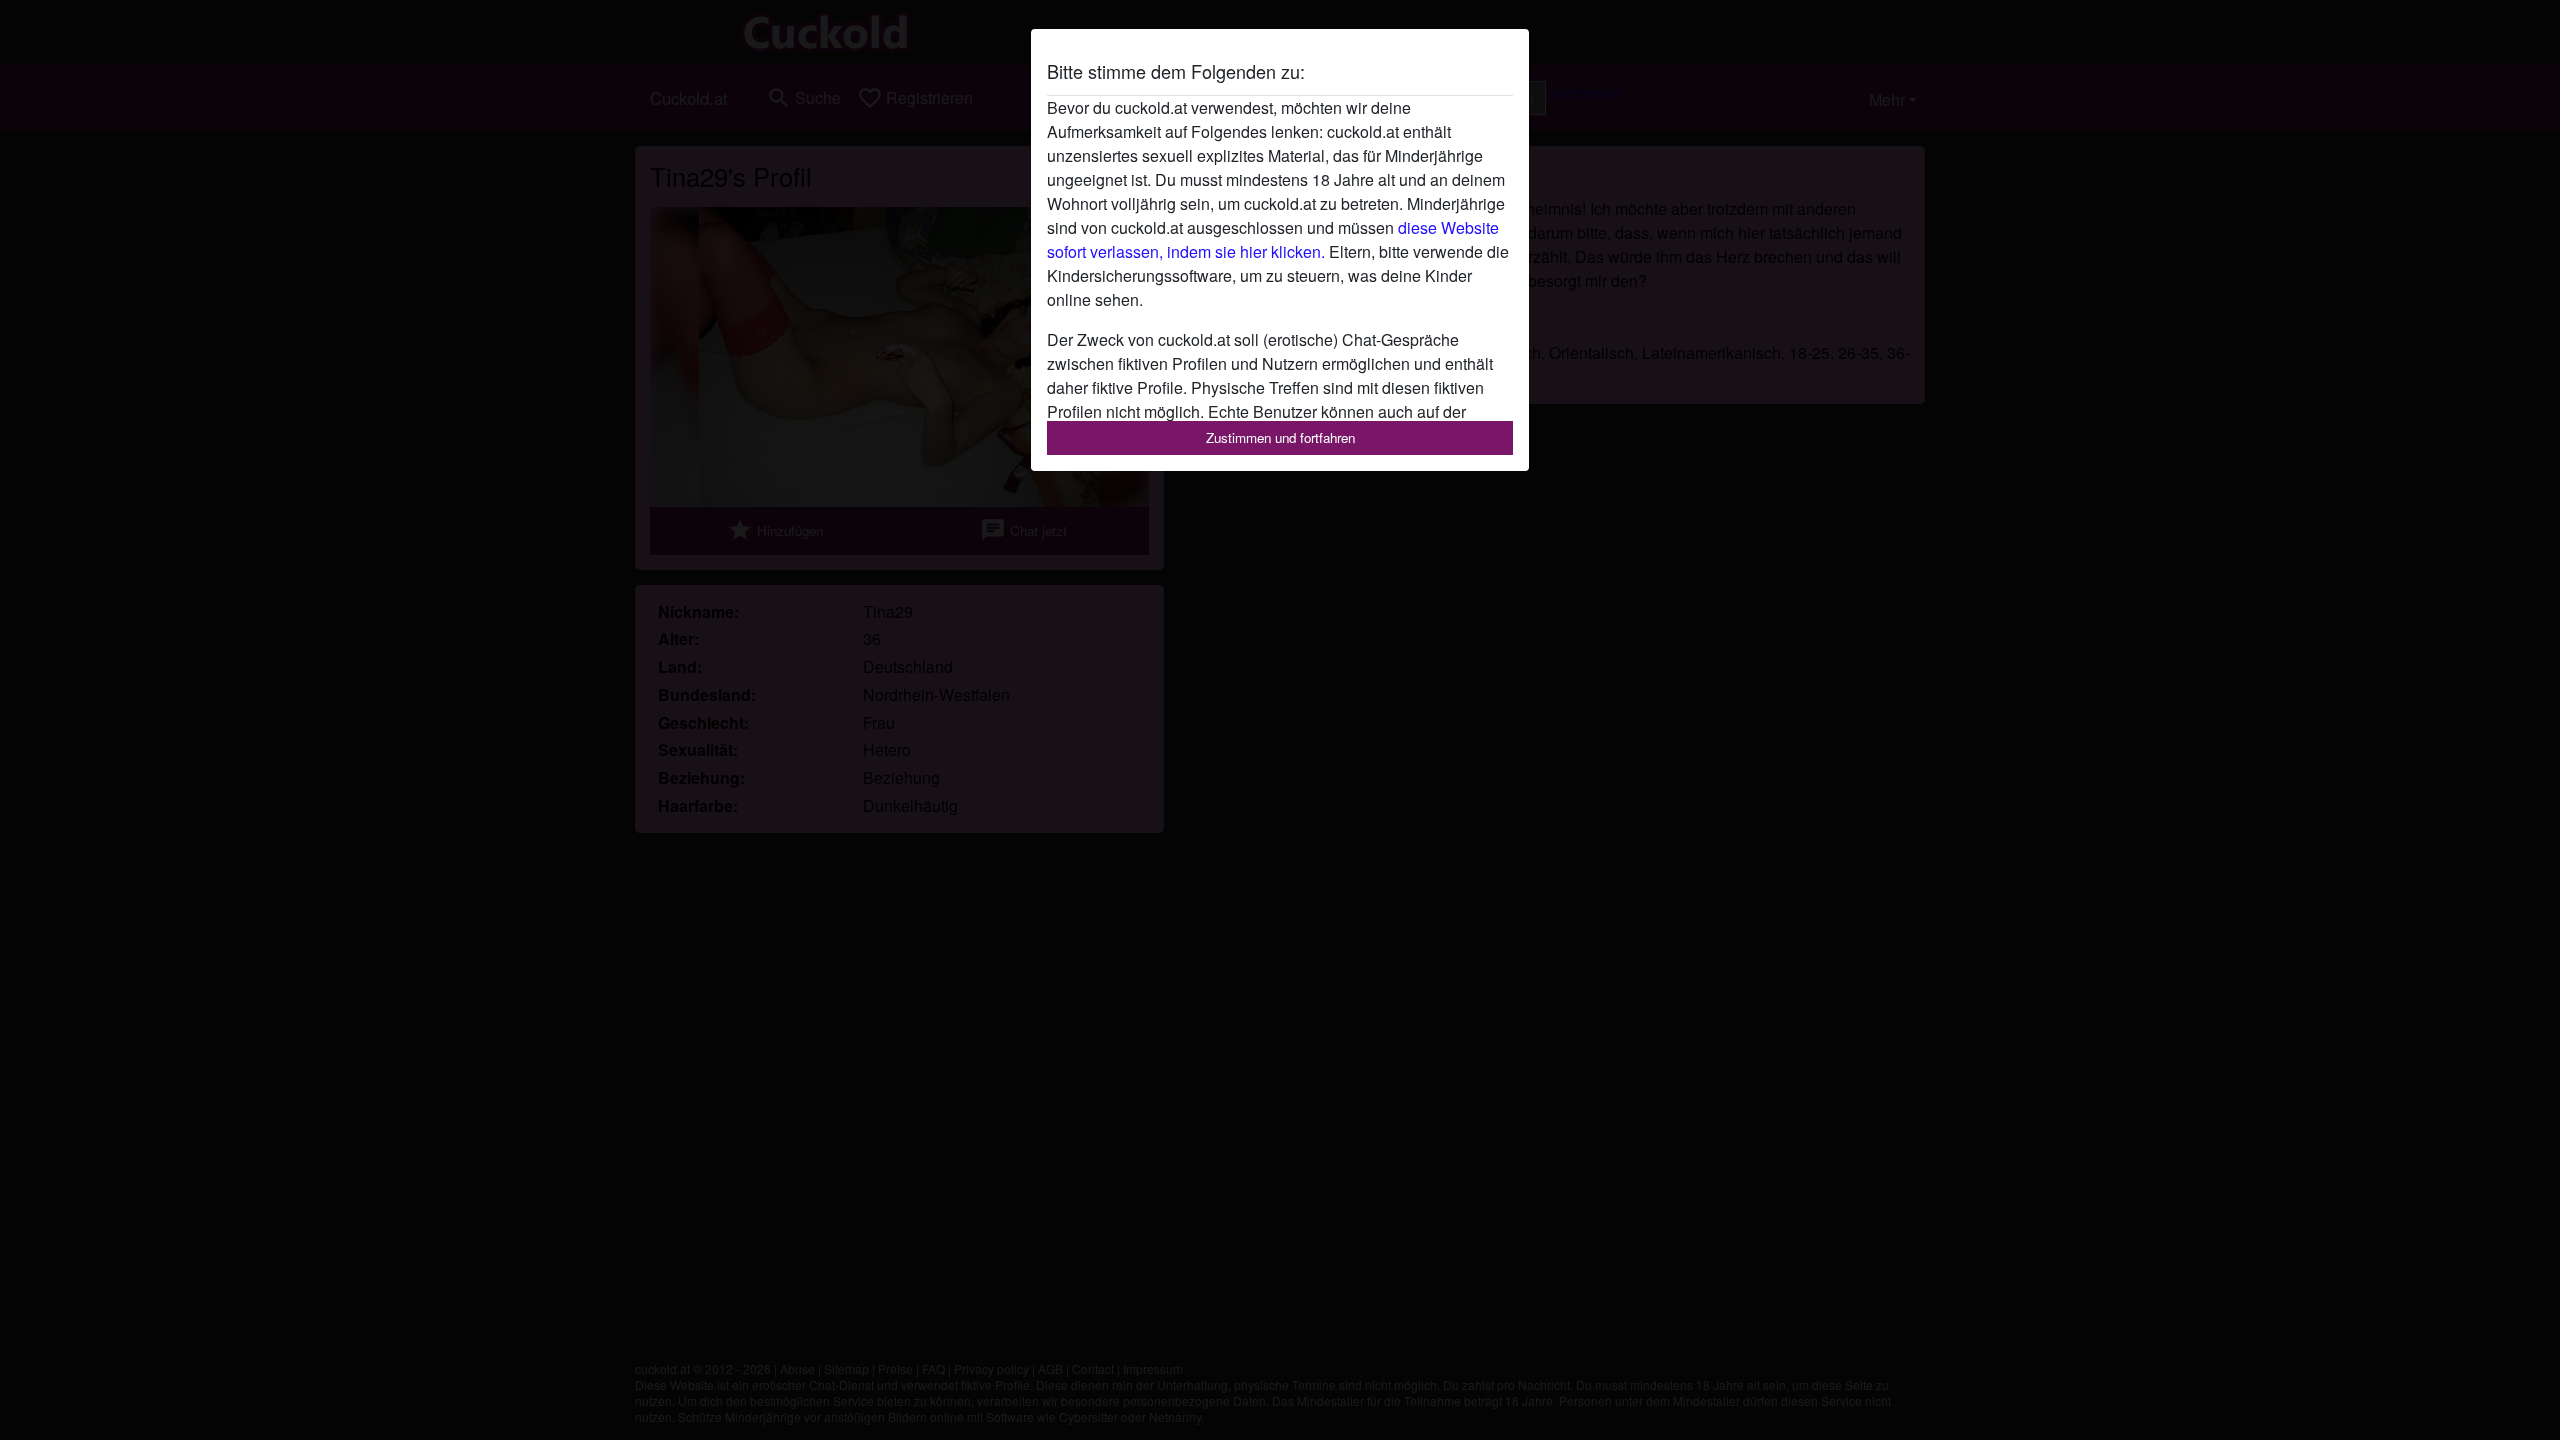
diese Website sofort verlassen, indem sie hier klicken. (1273, 239)
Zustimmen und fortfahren (1280, 437)
